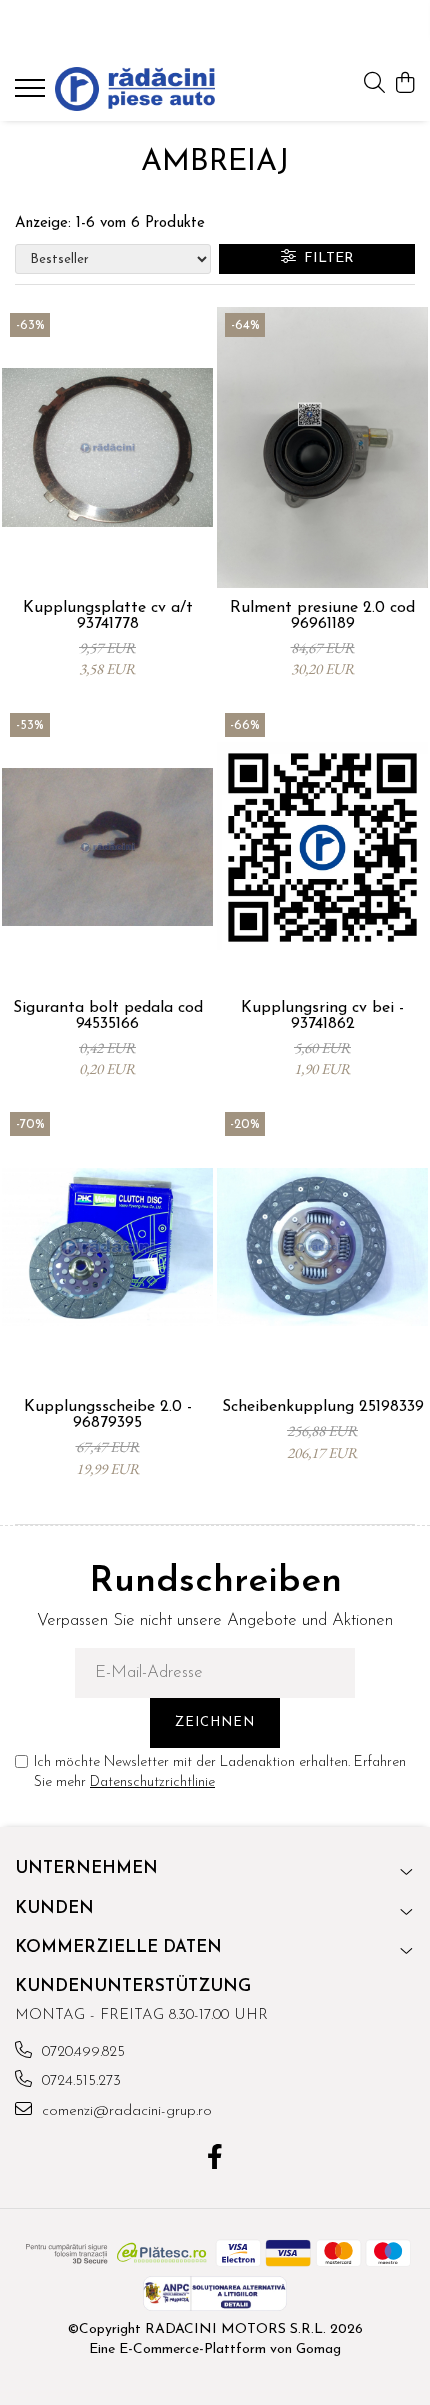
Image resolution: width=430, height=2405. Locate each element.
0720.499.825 (81, 2052)
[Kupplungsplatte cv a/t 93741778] (107, 447)
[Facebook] (215, 2160)
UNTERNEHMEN (86, 1868)
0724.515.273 (79, 2081)
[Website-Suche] (374, 84)
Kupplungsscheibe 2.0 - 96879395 (108, 1415)
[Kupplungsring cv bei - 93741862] (322, 847)
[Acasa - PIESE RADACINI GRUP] (135, 89)
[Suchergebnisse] (32, 94)
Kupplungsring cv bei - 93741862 (322, 1016)
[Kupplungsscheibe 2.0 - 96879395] (107, 1246)
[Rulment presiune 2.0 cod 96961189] (322, 447)
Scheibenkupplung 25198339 (323, 1407)
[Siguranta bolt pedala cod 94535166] (107, 847)
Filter (325, 258)
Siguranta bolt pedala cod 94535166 (108, 1016)
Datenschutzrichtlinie (152, 1782)
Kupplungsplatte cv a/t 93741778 (108, 616)
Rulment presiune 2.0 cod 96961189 (322, 616)
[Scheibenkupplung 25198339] (322, 1246)
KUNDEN (54, 1908)
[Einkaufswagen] (404, 84)
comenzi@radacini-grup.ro (124, 2111)
